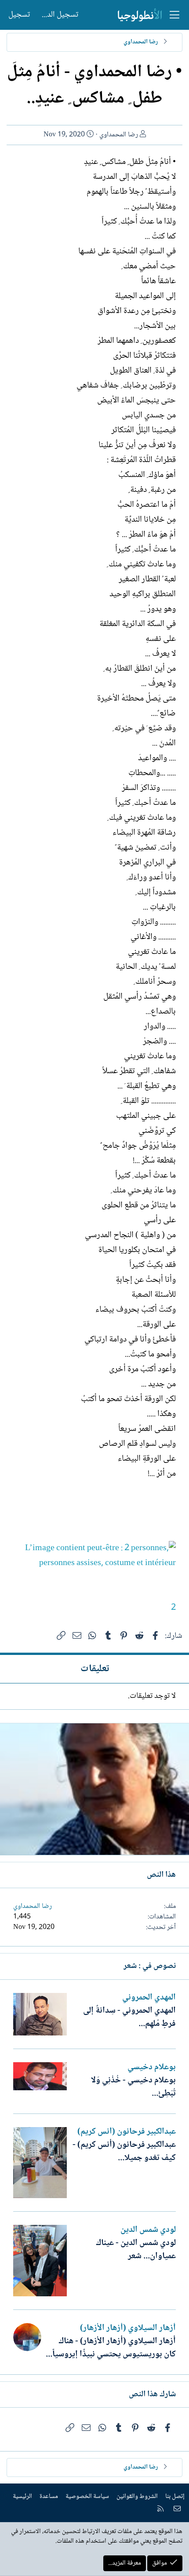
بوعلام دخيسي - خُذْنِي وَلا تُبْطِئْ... (133, 2087)
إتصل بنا (175, 2497)
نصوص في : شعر (150, 1966)
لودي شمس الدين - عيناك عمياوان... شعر (136, 2250)
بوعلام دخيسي (152, 2067)
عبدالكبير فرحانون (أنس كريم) (127, 2132)
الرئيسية (22, 2497)
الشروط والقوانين (137, 2497)
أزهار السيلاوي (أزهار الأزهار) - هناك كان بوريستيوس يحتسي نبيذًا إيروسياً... (111, 2348)
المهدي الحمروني (149, 1998)
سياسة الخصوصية (87, 2497)
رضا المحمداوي (119, 135)
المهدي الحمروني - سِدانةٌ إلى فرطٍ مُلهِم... (129, 2017)
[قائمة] (174, 15)
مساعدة (49, 2497)
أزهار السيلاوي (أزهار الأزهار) (128, 2328)
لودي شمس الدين (148, 2230)
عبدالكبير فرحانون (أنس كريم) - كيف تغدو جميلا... (124, 2152)
